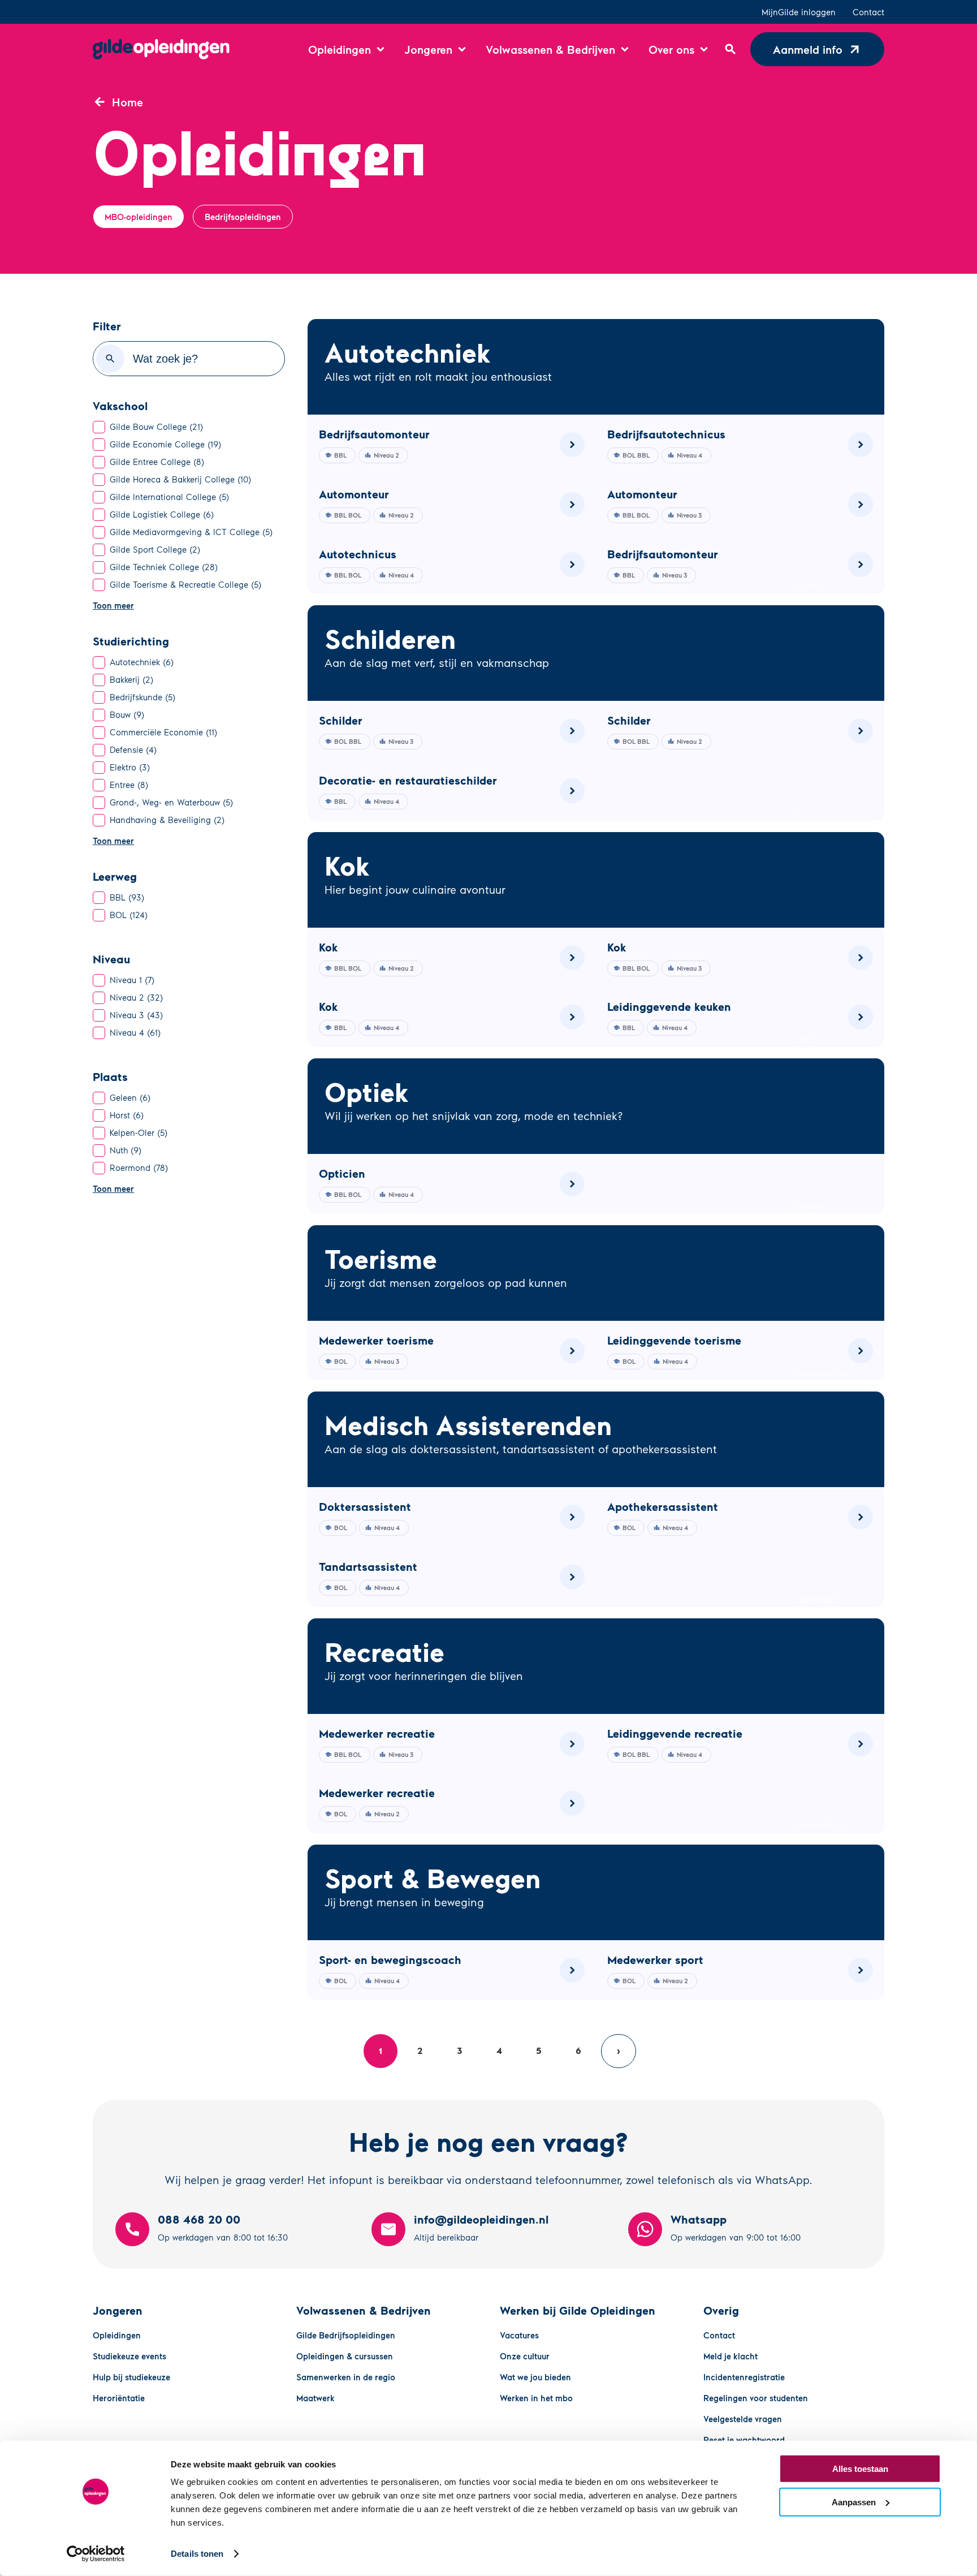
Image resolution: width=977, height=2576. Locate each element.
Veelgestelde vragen (743, 2419)
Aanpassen (854, 2502)
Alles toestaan (860, 2469)
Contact (868, 12)
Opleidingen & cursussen (345, 2356)
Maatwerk (315, 2398)
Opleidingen (117, 2335)
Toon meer (113, 605)
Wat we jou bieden (535, 2377)
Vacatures (519, 2335)
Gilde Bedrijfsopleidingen (346, 2335)
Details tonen (197, 2554)
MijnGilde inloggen (799, 12)
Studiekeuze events (129, 2356)
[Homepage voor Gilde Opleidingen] (161, 49)
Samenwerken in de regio (346, 2377)
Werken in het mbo (536, 2398)
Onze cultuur (525, 2356)
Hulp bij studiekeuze (131, 2377)
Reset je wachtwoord (744, 2440)
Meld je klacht (730, 2356)
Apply (110, 359)
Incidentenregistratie (744, 2377)
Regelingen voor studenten (756, 2398)
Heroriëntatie (119, 2398)
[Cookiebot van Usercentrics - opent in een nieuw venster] (96, 2554)
